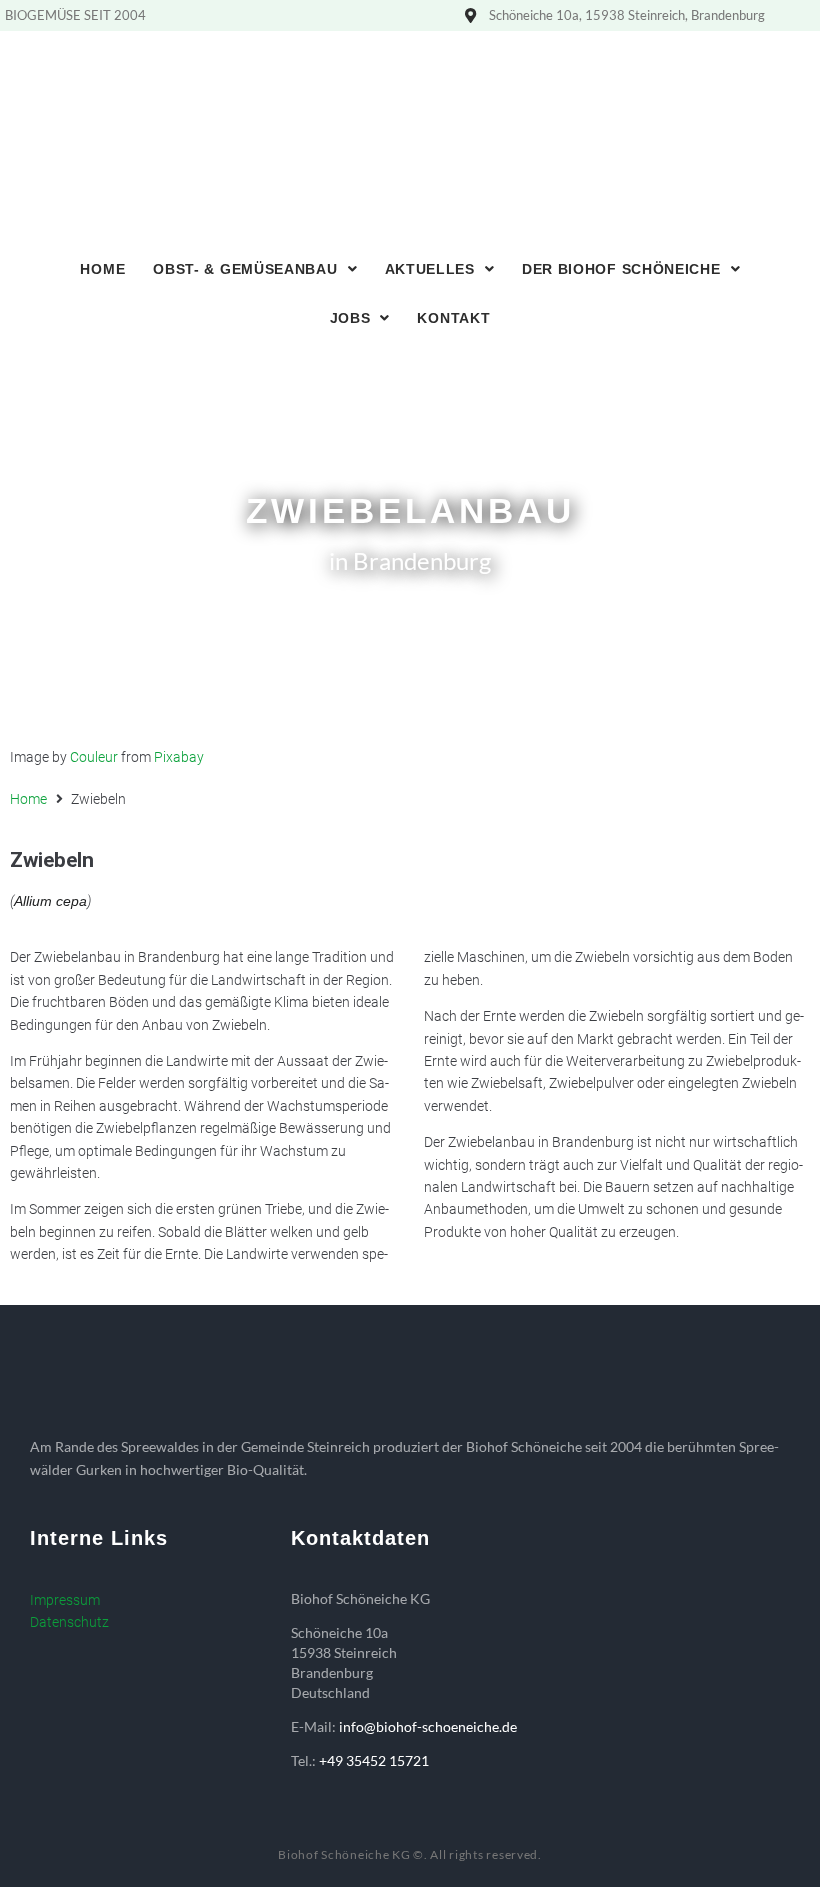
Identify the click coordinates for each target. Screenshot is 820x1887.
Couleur (94, 757)
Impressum (65, 1600)
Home (28, 799)
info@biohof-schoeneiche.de (428, 1726)
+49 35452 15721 (374, 1760)
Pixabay (179, 757)
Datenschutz (69, 1622)
